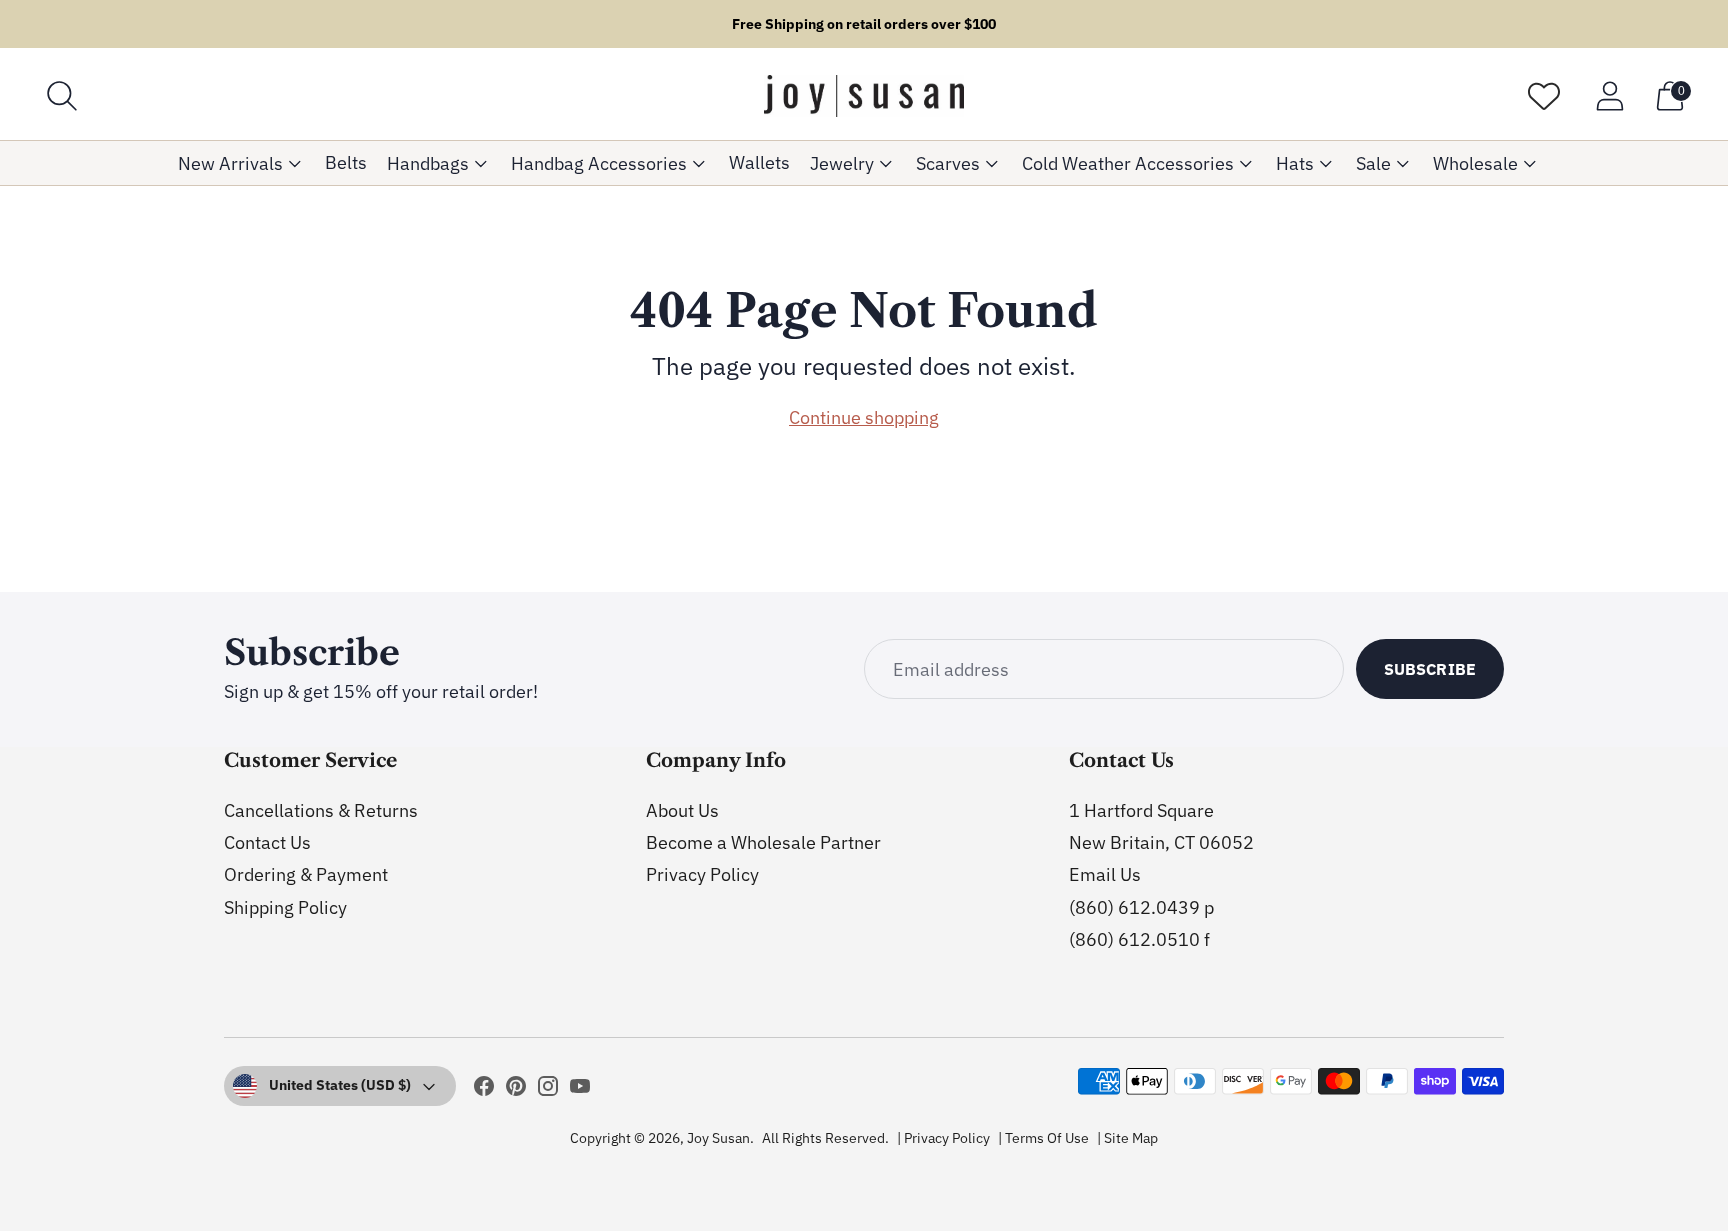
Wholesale (1475, 163)
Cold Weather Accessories (1128, 163)
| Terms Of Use (1043, 1138)
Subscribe (1430, 669)
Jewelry (842, 163)
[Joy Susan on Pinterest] (516, 1090)
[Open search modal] (62, 96)
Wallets (759, 162)
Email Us (1105, 874)
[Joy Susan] (864, 96)
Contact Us (267, 842)
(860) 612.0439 (1134, 907)
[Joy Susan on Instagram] (548, 1090)
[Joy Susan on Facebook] (484, 1090)
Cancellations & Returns (321, 810)
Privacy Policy (702, 874)
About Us (682, 810)
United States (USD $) (340, 1085)
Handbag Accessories (599, 163)
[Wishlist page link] (1544, 96)
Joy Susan (718, 1138)
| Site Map (1127, 1138)
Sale (1373, 163)
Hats (1295, 163)
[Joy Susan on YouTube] (580, 1090)
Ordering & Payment (306, 874)
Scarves (948, 163)
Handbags (428, 163)
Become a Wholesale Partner (763, 842)
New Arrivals (230, 163)
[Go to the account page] (1610, 96)
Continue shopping (864, 417)
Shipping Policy (285, 907)
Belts (346, 162)
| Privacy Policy (943, 1138)
